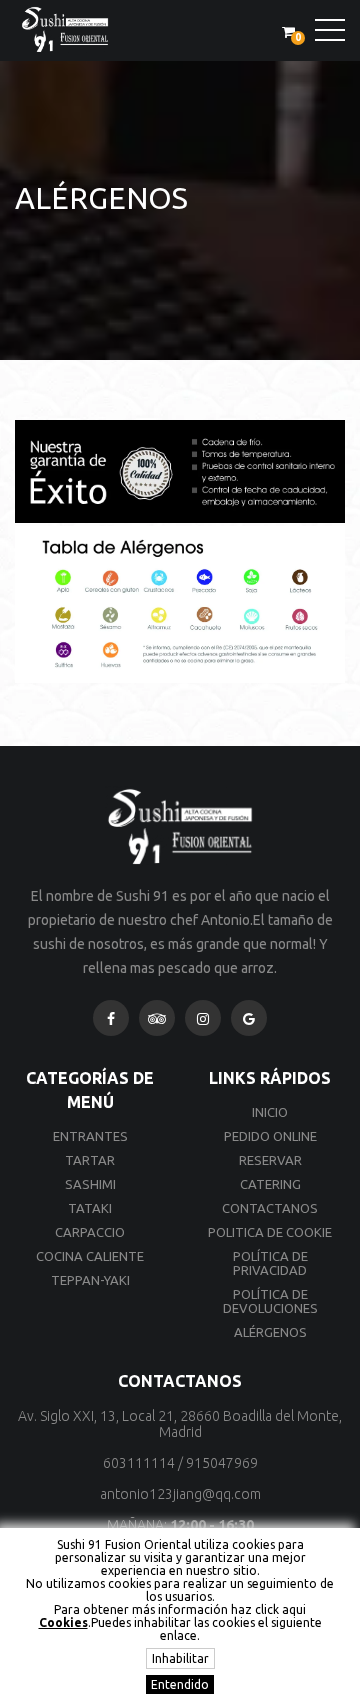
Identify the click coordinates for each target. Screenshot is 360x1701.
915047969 (222, 1463)
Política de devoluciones (270, 1301)
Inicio (270, 1112)
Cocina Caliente (90, 1256)
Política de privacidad (270, 1263)
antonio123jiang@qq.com (180, 1494)
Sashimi (90, 1184)
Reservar (270, 1160)
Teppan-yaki (90, 1280)
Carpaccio (90, 1232)
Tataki (90, 1208)
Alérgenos (270, 1332)
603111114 (139, 1463)
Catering (270, 1184)
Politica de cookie (270, 1232)
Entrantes (90, 1136)
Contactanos (270, 1208)
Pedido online (270, 1136)
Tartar (90, 1160)
